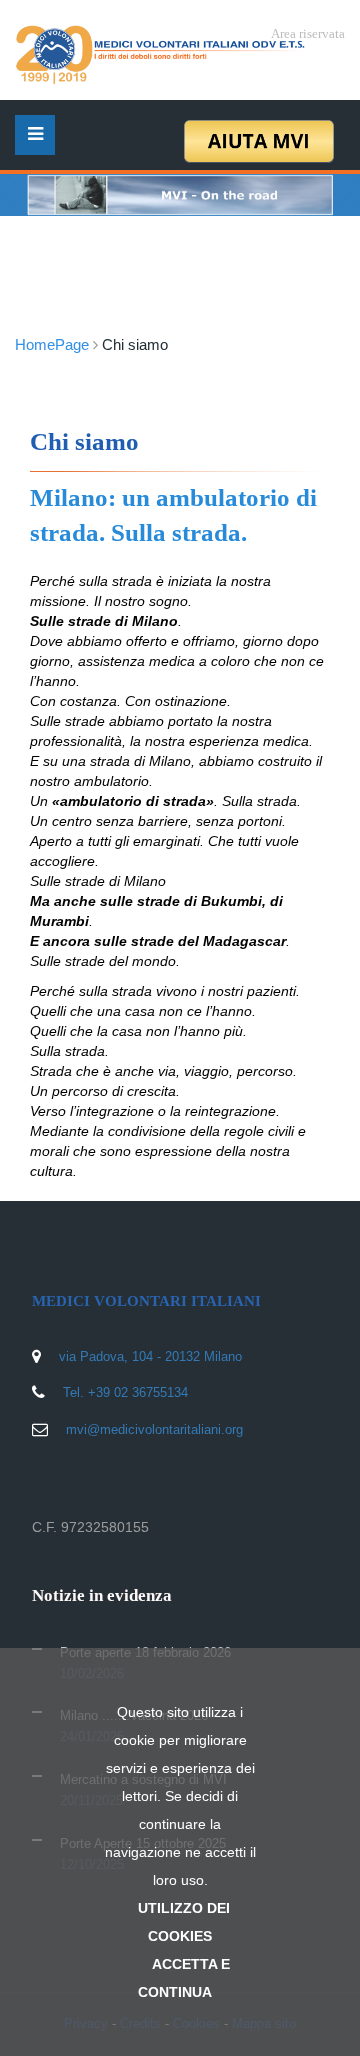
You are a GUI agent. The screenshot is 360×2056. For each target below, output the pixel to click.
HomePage (52, 344)
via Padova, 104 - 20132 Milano (150, 1356)
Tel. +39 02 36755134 (125, 1392)
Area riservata (308, 33)
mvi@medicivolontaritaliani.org (154, 1429)
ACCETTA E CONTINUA (184, 1978)
